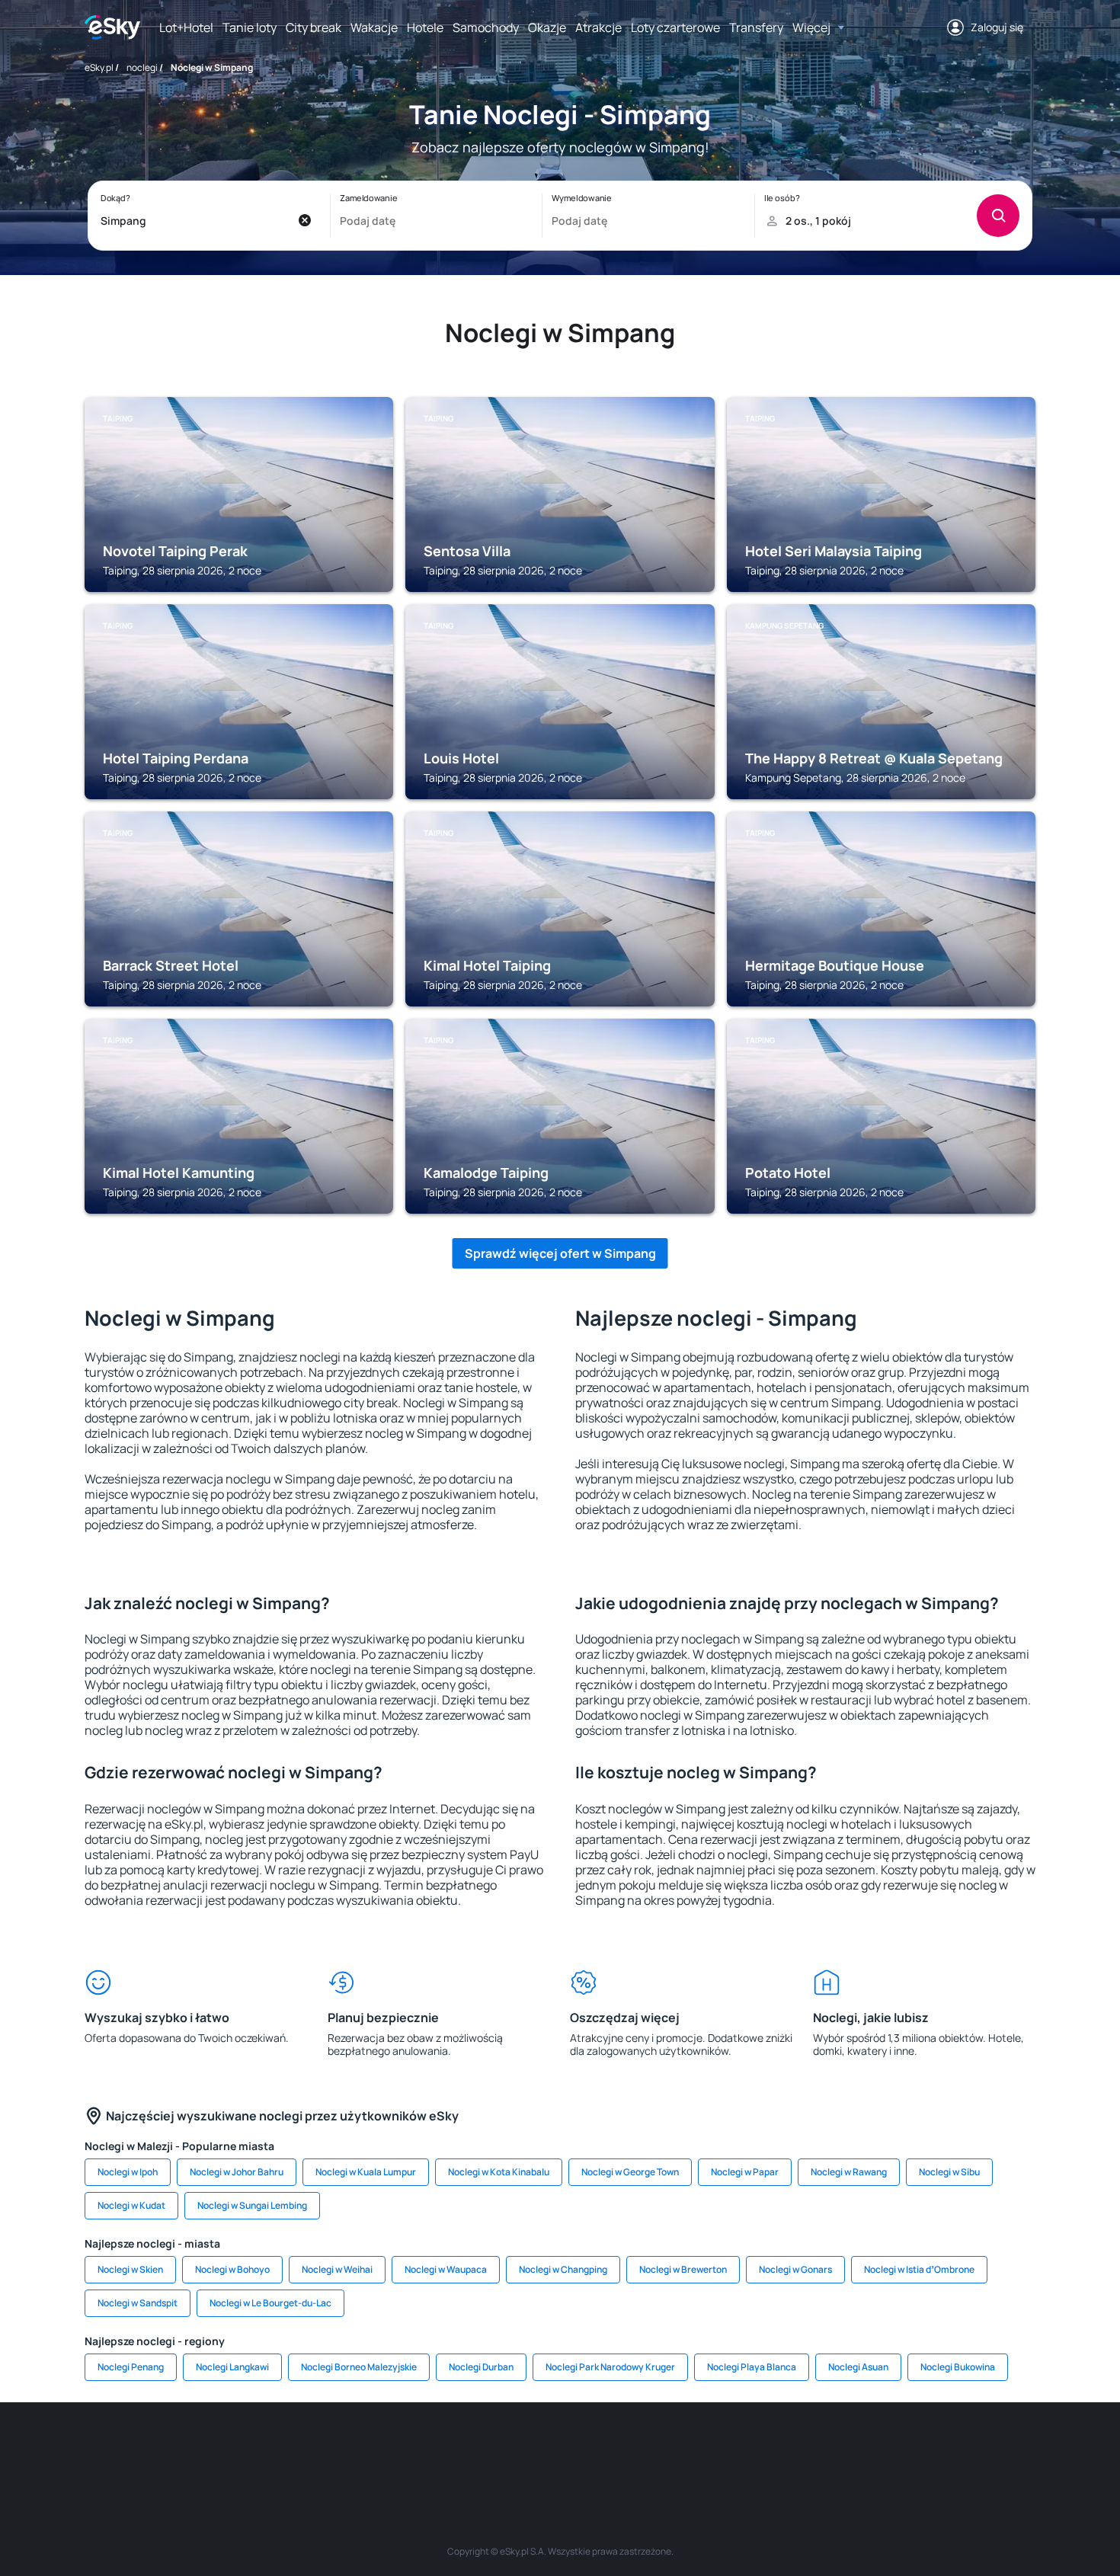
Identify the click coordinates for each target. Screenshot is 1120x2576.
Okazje (547, 27)
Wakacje (374, 27)
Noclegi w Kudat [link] (131, 2205)
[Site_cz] (423, 2448)
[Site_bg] (286, 2448)
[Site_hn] (880, 2448)
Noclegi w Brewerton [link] (683, 2269)
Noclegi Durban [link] (481, 2367)
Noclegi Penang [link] (131, 2367)
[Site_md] (469, 2448)
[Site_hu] (560, 2448)
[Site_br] (194, 2448)
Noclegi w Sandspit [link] (138, 2303)
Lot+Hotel (186, 27)
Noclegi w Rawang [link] (849, 2172)
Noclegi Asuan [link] (858, 2367)
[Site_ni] (789, 2448)
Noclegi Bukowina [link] (958, 2367)
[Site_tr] (377, 2448)
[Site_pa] (697, 2448)
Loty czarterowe (675, 27)
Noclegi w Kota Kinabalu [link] (499, 2172)
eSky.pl (99, 67)
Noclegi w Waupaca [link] (446, 2269)
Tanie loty (250, 27)
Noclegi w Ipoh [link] (128, 2172)
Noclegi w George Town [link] (630, 2172)
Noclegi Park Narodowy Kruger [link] (610, 2367)
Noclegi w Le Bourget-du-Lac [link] (270, 2303)
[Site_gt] (834, 2448)
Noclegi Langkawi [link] (232, 2367)
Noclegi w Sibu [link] (949, 2172)
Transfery (756, 27)
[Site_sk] (514, 2448)
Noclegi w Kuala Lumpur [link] (366, 2172)
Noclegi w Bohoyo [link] (232, 2269)
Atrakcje (598, 27)
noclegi (142, 67)
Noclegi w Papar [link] (745, 2172)
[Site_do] (651, 2448)
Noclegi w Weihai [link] (337, 2269)
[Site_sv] (743, 2448)
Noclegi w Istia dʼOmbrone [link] (919, 2269)
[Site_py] (926, 2448)
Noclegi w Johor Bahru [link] (237, 2172)
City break (314, 27)
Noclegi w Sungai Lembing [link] (252, 2205)
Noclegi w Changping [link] (563, 2269)
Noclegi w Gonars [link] (795, 2269)
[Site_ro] (240, 2448)
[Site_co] (606, 2448)
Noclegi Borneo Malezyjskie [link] (359, 2367)
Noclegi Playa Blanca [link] (752, 2367)
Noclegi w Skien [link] (130, 2269)
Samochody (486, 27)
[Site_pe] (331, 2448)
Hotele (425, 27)
